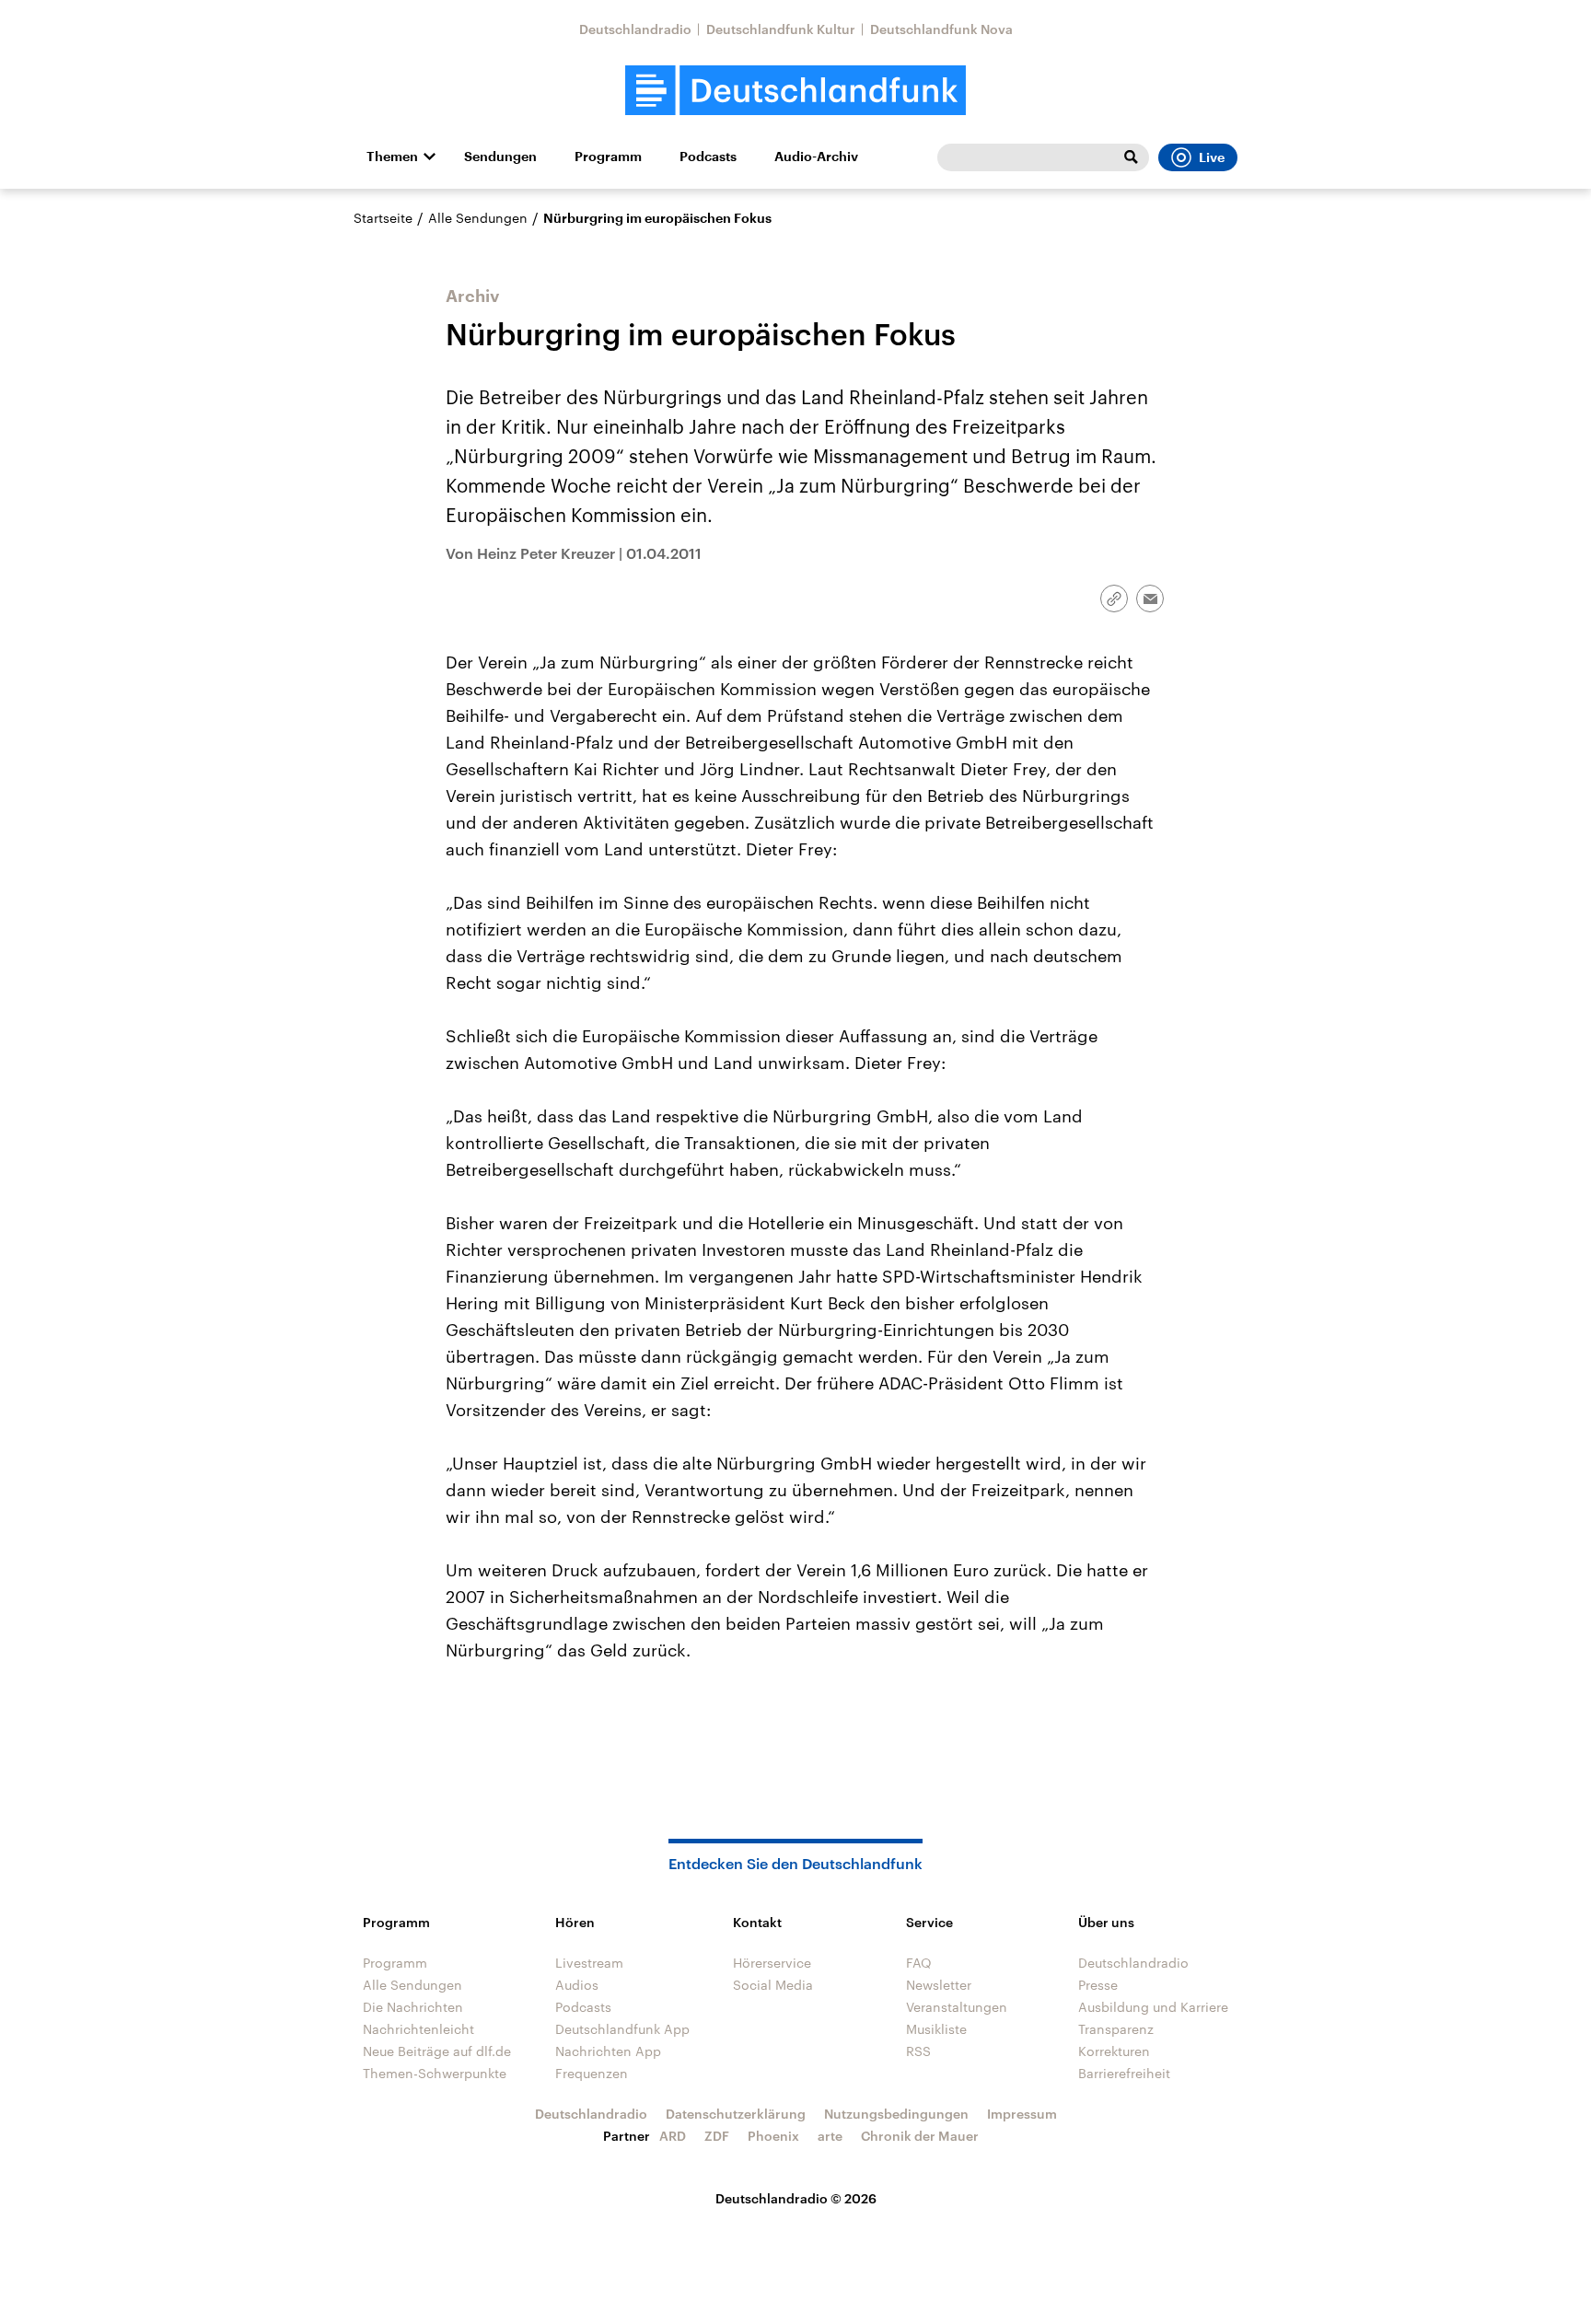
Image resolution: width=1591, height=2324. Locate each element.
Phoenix (773, 2136)
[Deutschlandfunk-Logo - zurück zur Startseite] (795, 91)
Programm (608, 157)
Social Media (773, 1985)
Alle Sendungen (478, 218)
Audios (577, 1985)
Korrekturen (1114, 2051)
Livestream (589, 1963)
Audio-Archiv (816, 157)
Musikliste (936, 2029)
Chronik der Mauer (920, 2136)
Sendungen (500, 157)
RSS (918, 2051)
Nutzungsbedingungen (896, 2114)
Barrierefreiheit (1124, 2073)
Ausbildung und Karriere (1153, 2007)
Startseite (383, 218)
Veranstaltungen (957, 2007)
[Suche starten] (1131, 157)
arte (830, 2136)
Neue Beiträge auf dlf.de (437, 2051)
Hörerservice (772, 1963)
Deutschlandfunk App (622, 2029)
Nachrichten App (608, 2051)
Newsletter (939, 1985)
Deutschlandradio (635, 29)
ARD (673, 2136)
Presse (1098, 1985)
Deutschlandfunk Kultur (781, 29)
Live (1212, 157)
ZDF (717, 2136)
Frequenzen (592, 2073)
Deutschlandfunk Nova (941, 29)
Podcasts (708, 157)
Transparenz (1116, 2029)
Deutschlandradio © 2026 (796, 2198)
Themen (392, 157)
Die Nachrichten (413, 2007)
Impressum (1022, 2114)
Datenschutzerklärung (736, 2114)
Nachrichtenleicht (418, 2029)
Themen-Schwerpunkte (435, 2073)
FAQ (919, 1963)
